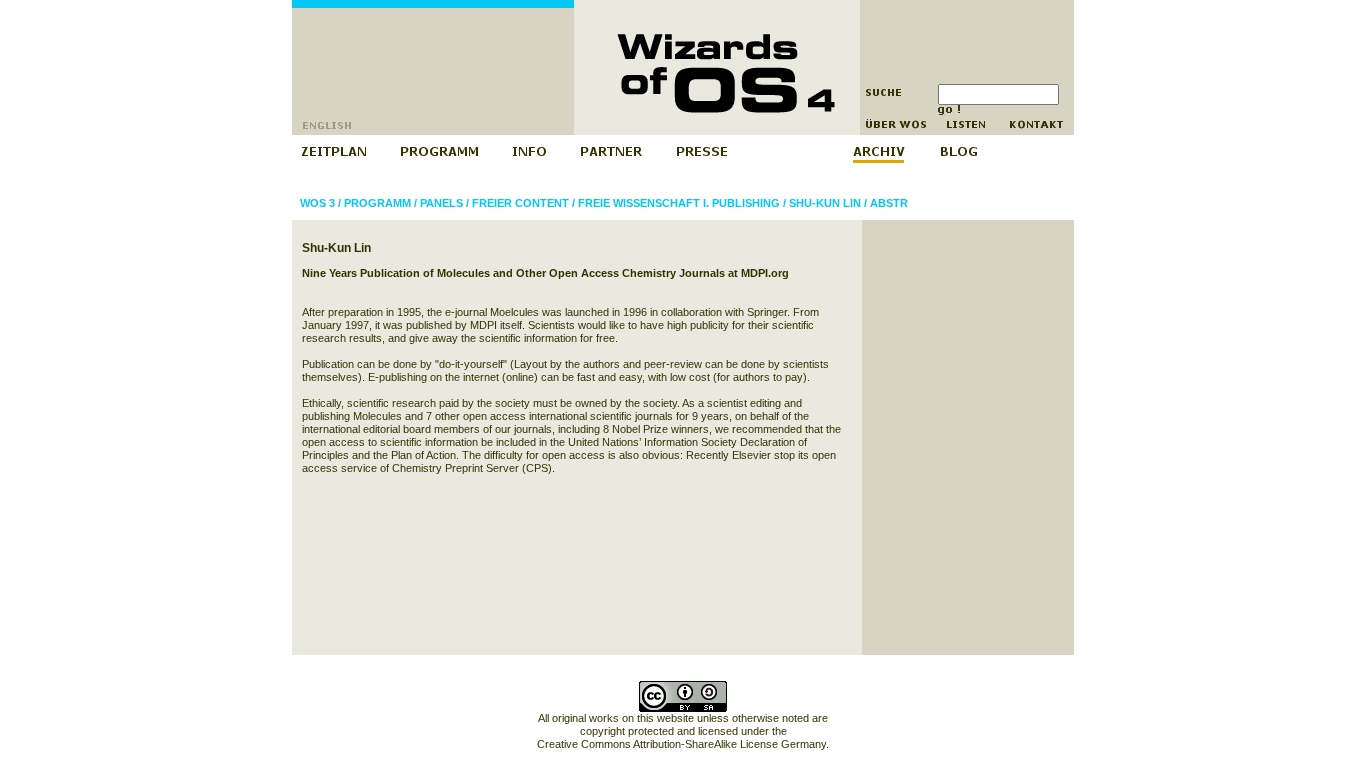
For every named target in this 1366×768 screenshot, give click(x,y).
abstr (889, 203)
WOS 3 (317, 203)
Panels (441, 203)
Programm (377, 203)
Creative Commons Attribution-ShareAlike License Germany (681, 744)
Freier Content (520, 203)
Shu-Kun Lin (825, 203)
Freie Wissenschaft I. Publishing (679, 203)
